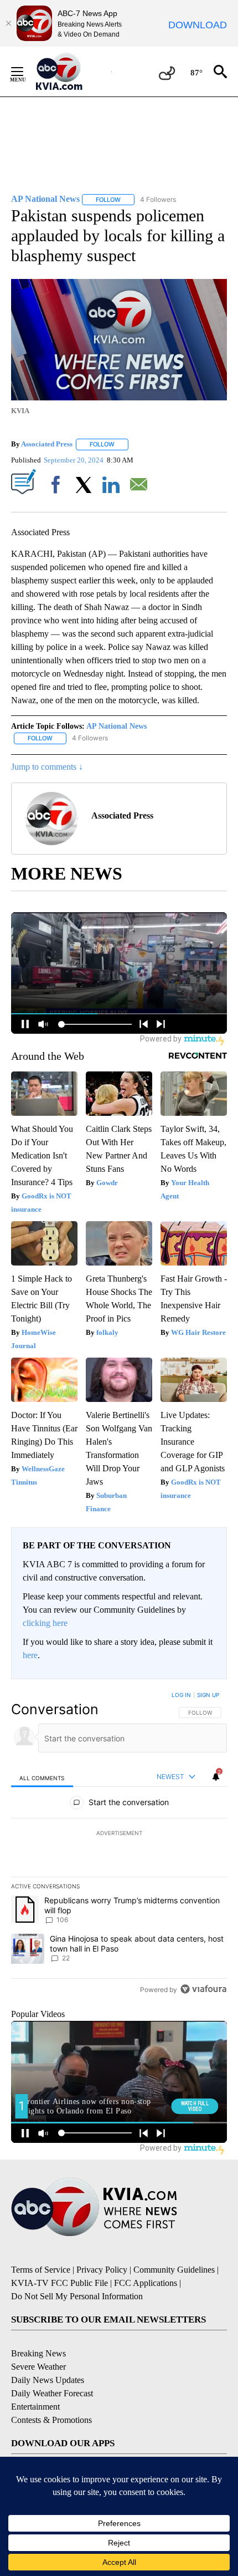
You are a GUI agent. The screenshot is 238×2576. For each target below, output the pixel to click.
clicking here (45, 1623)
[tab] (42, 1777)
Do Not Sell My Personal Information (77, 2296)
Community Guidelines (174, 2270)
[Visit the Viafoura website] (203, 1989)
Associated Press (47, 444)
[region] (119, 1845)
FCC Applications (146, 2283)
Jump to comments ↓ (47, 767)
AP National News (117, 726)
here (30, 1655)
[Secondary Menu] (25, 72)
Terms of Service (41, 2270)
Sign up (208, 1695)
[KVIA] (71, 72)
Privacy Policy (102, 2270)
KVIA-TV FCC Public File (59, 2283)
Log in (181, 1695)
